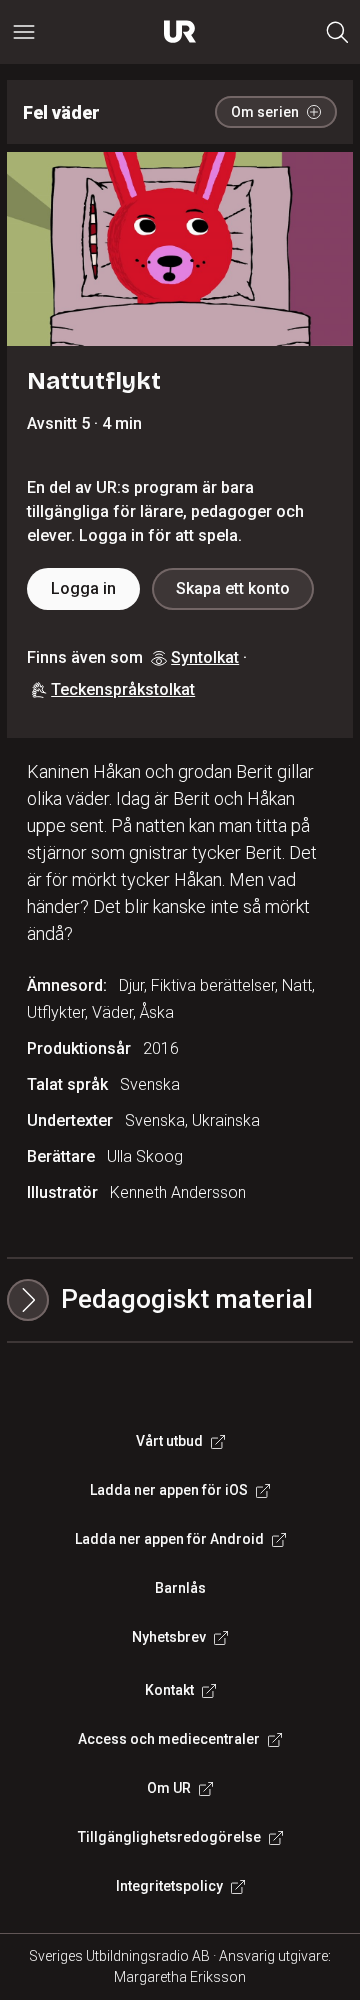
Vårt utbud (169, 1441)
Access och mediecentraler (169, 1739)
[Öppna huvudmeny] (24, 32)
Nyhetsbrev (169, 1637)
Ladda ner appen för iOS (169, 1490)
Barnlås (180, 1588)
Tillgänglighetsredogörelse (169, 1837)
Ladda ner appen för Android (169, 1539)
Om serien (265, 112)
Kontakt (169, 1690)
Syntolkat (205, 657)
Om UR (169, 1788)
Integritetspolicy (169, 1886)
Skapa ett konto (233, 588)
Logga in (83, 588)
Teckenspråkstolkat (123, 689)
